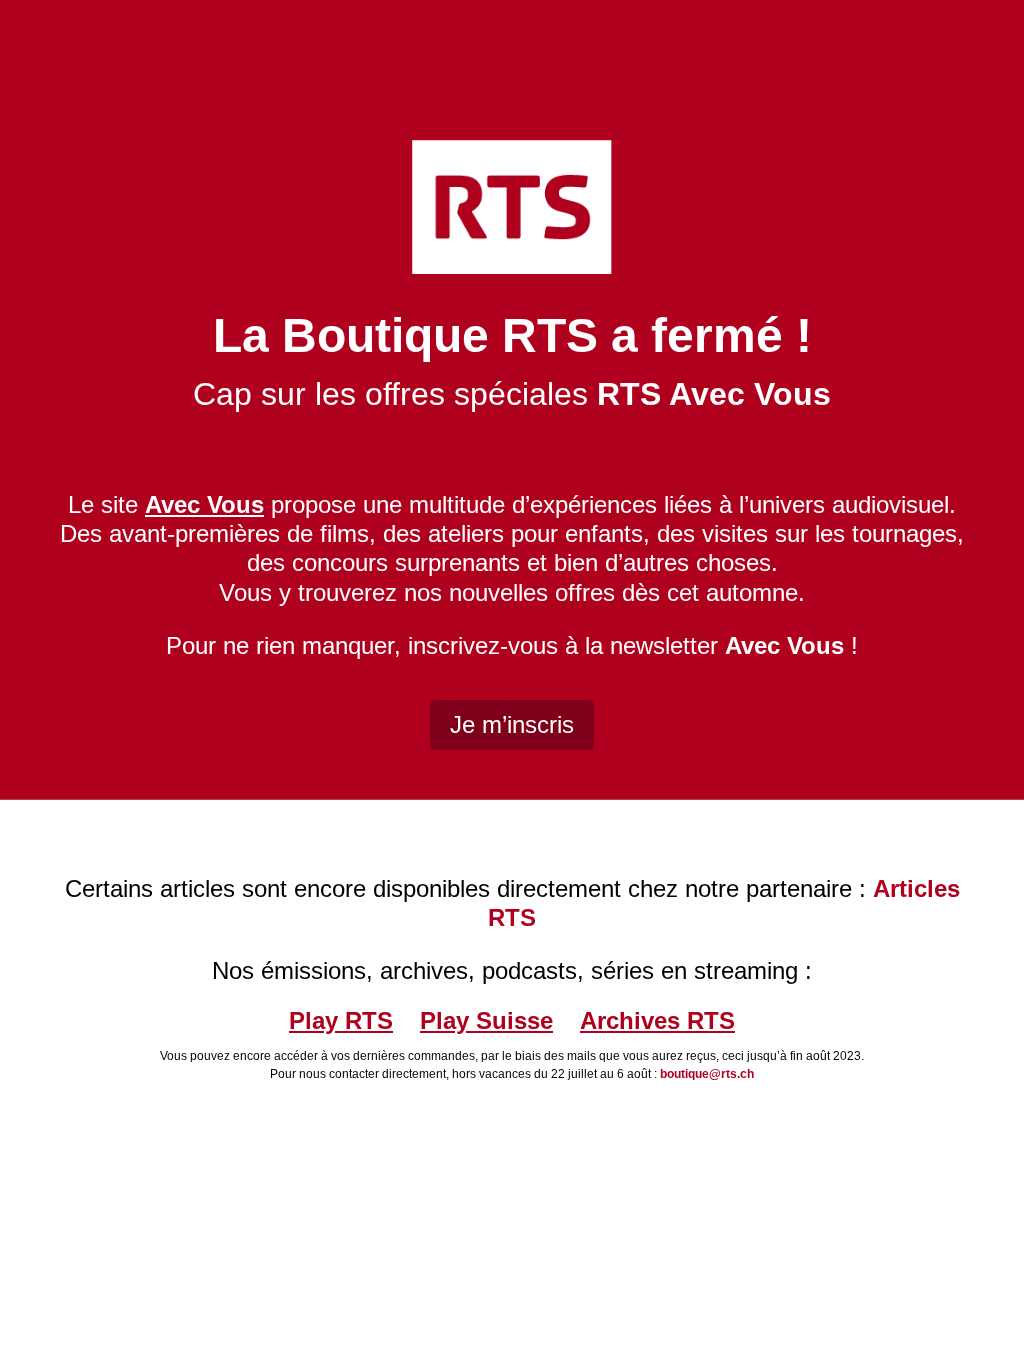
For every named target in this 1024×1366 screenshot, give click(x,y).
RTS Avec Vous (714, 394)
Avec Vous (784, 645)
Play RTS (341, 1020)
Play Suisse (486, 1020)
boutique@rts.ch (707, 1074)
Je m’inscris (512, 724)
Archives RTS (657, 1020)
